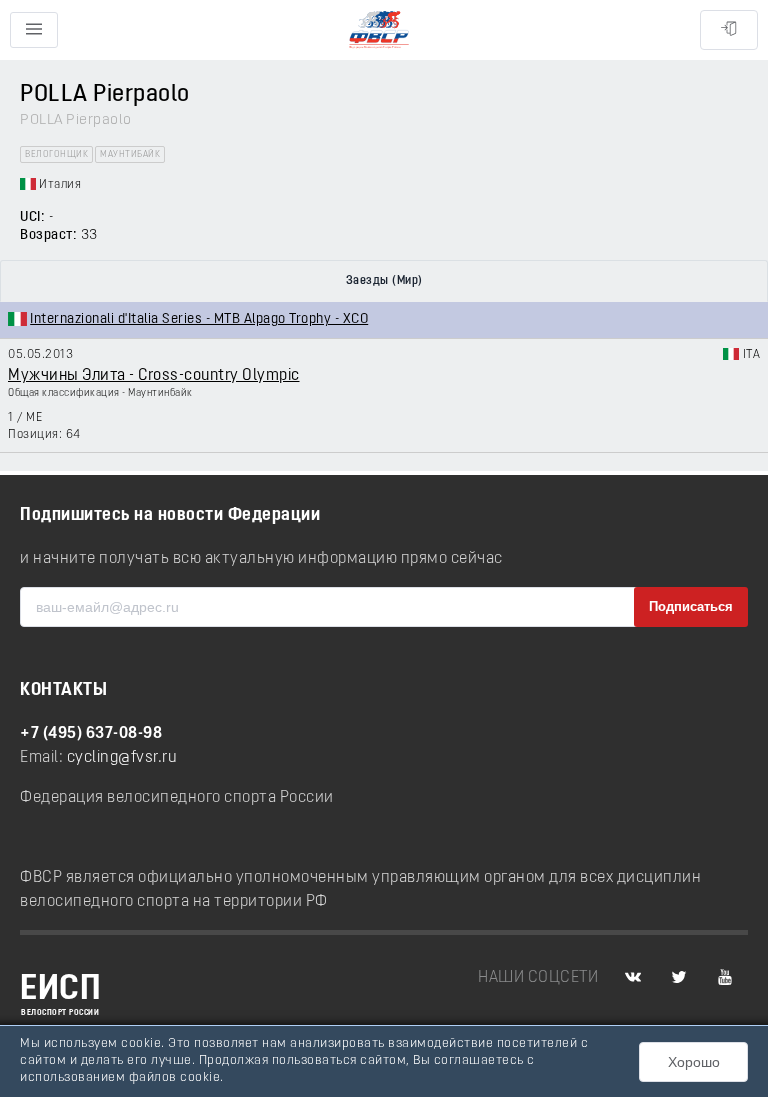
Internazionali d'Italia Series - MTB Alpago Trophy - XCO (199, 319)
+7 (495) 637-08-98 (91, 734)
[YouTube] (725, 978)
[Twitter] (679, 978)
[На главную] (379, 30)
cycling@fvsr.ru (122, 758)
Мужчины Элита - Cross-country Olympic (154, 376)
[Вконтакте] (633, 978)
